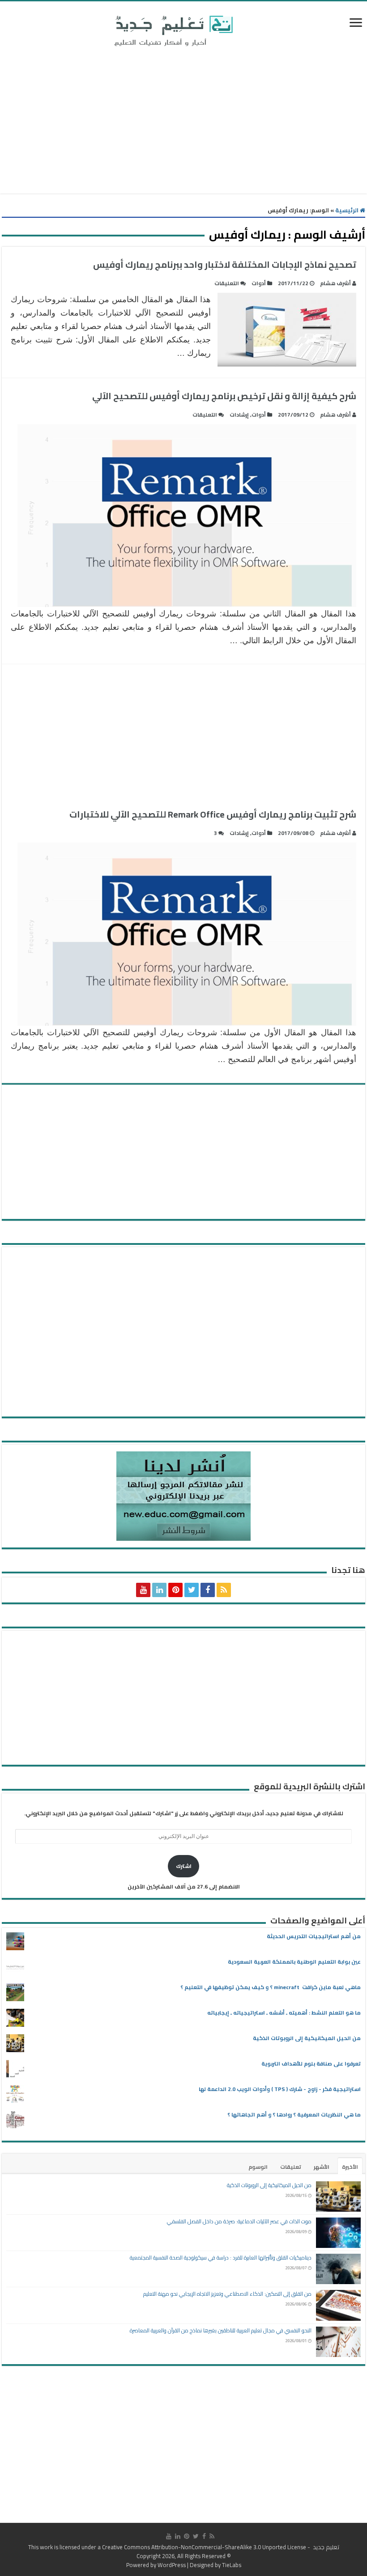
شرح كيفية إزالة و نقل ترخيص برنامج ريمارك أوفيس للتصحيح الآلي (224, 396)
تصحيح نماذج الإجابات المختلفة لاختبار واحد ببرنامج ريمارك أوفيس (225, 264)
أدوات (259, 283)
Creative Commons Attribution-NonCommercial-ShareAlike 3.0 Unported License (204, 2547)
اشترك (184, 1866)
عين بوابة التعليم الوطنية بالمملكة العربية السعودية (294, 1962)
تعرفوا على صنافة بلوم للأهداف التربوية (311, 2064)
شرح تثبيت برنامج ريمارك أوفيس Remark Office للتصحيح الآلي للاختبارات (213, 814)
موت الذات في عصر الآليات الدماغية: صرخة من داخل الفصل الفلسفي (239, 2221)
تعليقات (291, 2167)
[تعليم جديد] (172, 30)
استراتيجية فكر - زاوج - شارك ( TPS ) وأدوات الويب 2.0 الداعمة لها (280, 2089)
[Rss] (224, 1590)
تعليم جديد (325, 2547)
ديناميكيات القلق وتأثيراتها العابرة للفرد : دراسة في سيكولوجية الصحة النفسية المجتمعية (221, 2258)
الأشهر (322, 2167)
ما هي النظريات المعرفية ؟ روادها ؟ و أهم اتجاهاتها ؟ (294, 2114)
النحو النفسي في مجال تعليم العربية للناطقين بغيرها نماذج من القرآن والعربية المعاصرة (221, 2330)
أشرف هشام (335, 283)
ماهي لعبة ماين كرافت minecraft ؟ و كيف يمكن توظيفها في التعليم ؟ (271, 1987)
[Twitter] (192, 1590)
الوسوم (258, 2167)
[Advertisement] (183, 122)
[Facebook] (208, 1590)
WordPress (172, 2565)
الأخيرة (350, 2167)
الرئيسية (348, 210)
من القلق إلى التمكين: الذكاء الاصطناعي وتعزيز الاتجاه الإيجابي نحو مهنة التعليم (227, 2294)
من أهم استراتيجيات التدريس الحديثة (314, 1936)
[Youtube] (143, 1590)
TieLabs (232, 2565)
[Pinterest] (175, 1590)
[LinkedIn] (159, 1590)
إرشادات (239, 415)
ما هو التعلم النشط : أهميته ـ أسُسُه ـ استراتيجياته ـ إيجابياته (284, 2013)
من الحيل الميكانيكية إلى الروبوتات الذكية (307, 2038)
